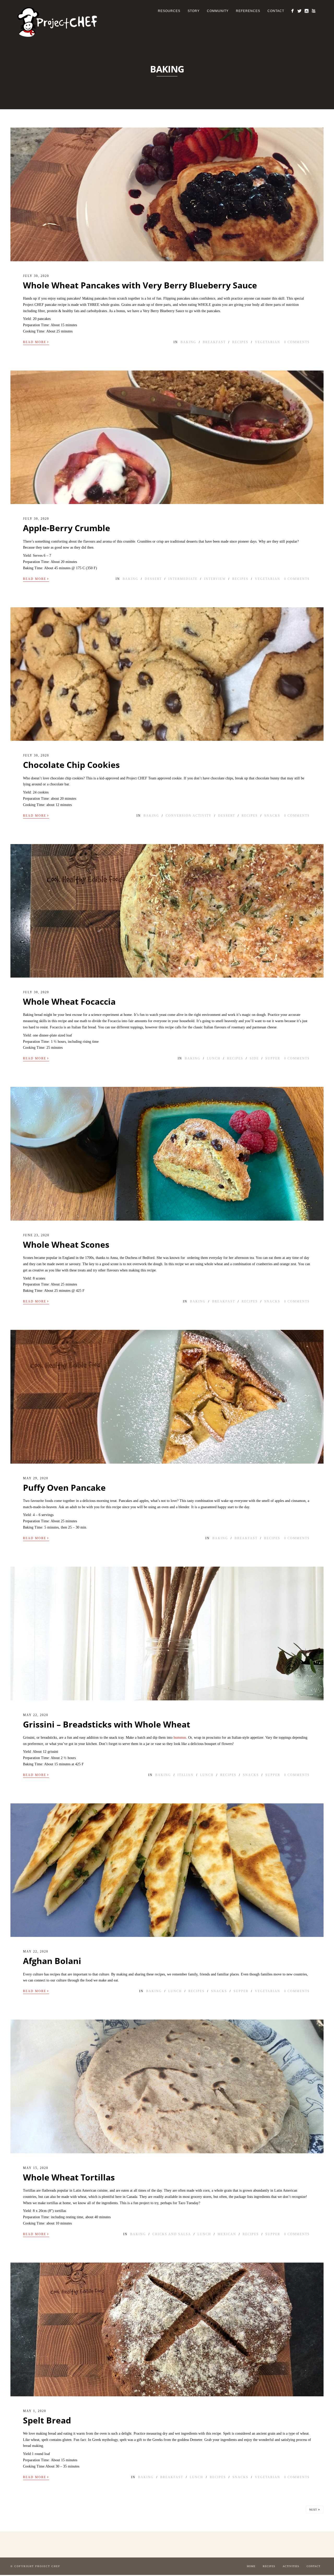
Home (251, 2566)
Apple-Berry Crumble (67, 528)
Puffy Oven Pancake (64, 1487)
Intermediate (183, 579)
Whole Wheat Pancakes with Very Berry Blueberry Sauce (140, 285)
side (254, 1058)
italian (186, 1775)
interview (215, 579)
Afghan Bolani (52, 1961)
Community (218, 11)
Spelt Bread (47, 2420)
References (248, 11)
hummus (180, 1738)
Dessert (153, 579)
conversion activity (189, 816)
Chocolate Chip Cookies (71, 765)
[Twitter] (299, 11)
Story (194, 11)
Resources (169, 11)
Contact (276, 11)
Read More (36, 342)
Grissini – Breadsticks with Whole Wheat (107, 1724)
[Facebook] (292, 11)
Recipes (269, 2566)
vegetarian (268, 342)
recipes (240, 342)
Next (315, 2509)
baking (188, 342)
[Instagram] (306, 11)
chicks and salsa (172, 2234)
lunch (214, 1058)
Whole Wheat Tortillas (69, 2177)
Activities (291, 2566)
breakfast (214, 342)
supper (273, 1058)
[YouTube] (314, 11)
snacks (272, 816)
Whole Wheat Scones (66, 1244)
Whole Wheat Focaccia (69, 1001)
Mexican (227, 2234)
